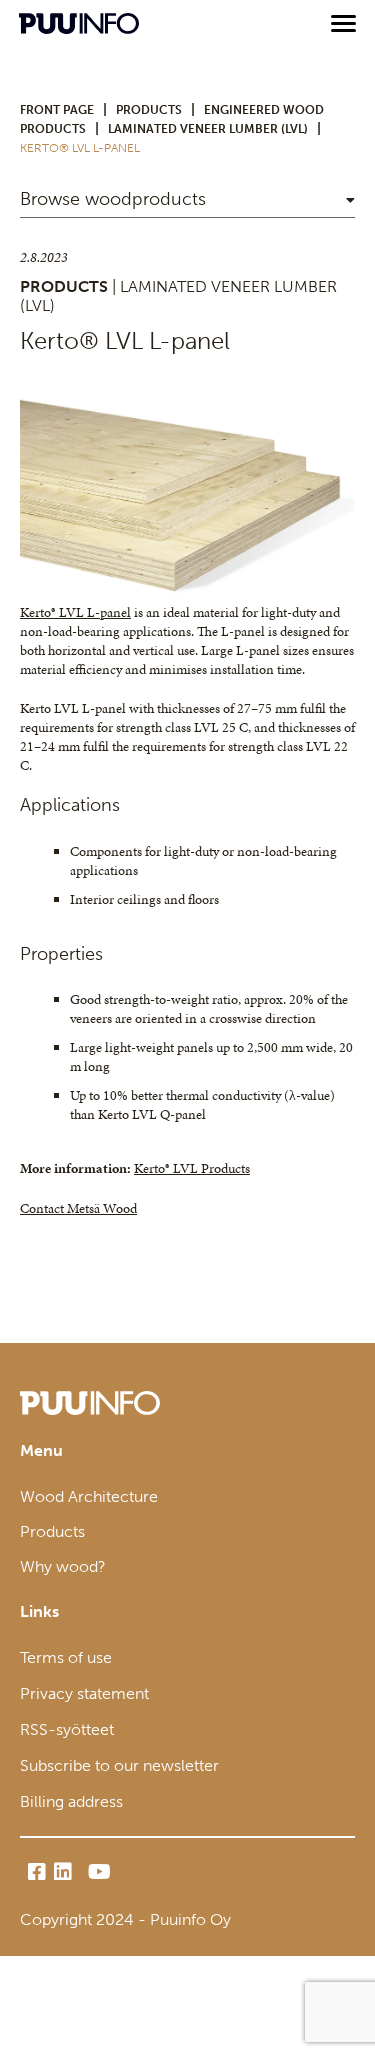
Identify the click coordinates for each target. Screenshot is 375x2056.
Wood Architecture (89, 1496)
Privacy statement (84, 1693)
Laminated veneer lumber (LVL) (208, 129)
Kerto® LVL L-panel (75, 612)
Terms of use (66, 1657)
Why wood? (63, 1566)
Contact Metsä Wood (78, 1208)
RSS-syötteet (67, 1729)
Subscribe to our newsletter (119, 1765)
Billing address (71, 1801)
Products (149, 110)
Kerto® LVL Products (192, 1168)
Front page (57, 110)
